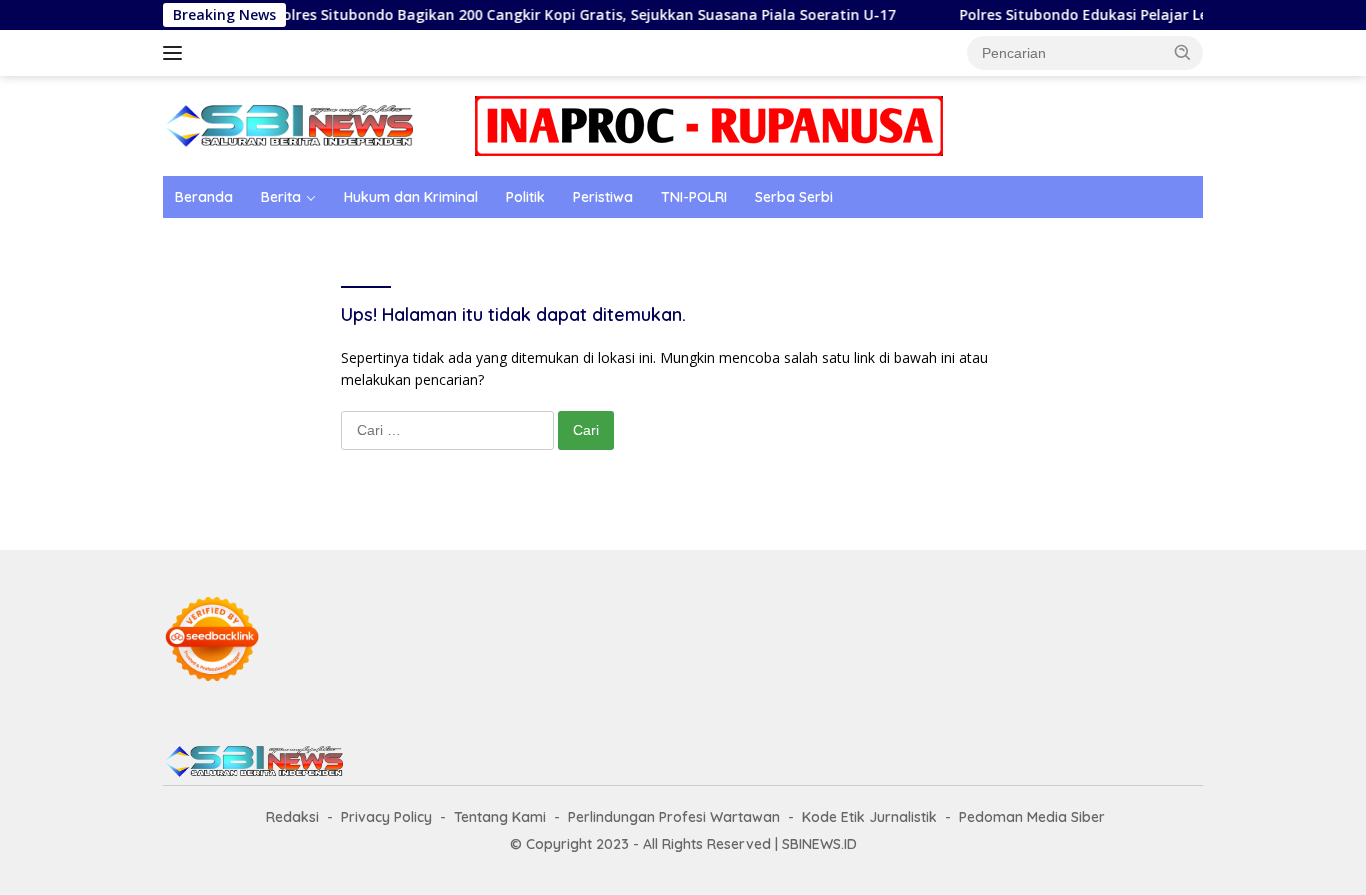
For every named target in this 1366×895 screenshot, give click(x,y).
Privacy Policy (386, 817)
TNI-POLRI (694, 197)
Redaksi (292, 817)
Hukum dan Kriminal (411, 197)
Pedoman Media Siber (1032, 817)
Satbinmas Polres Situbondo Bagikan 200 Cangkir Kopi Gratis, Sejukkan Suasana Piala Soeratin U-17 (527, 15)
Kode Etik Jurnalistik (869, 817)
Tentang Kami (500, 817)
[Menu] (176, 53)
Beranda (204, 197)
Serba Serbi (794, 197)
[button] (1183, 52)
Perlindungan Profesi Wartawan (674, 817)
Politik (525, 197)
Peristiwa (603, 197)
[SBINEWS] (288, 124)
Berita (281, 197)
